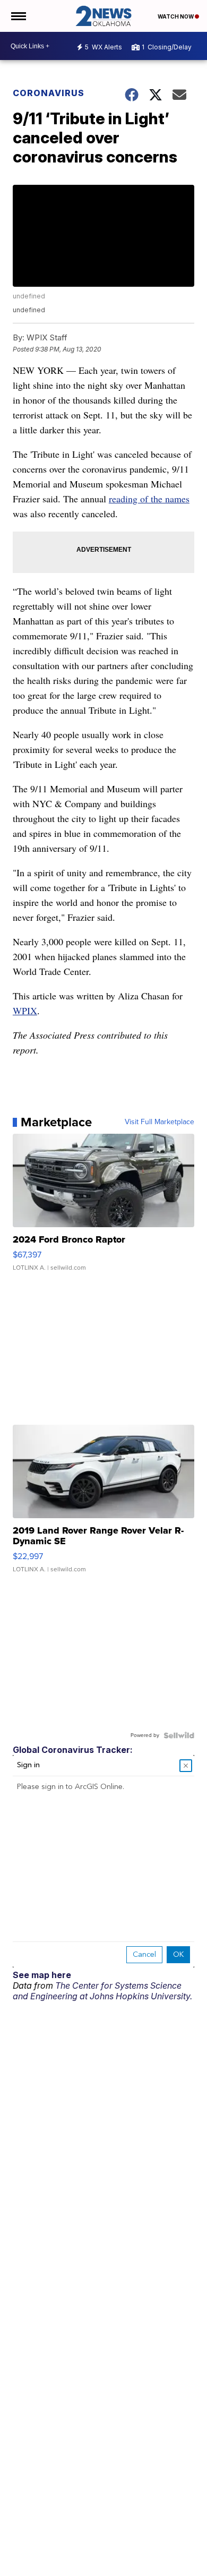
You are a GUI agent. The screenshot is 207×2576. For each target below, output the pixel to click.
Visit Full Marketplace (159, 1122)
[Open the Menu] (18, 16)
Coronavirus (49, 93)
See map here (42, 1975)
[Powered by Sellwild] (179, 1735)
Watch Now (176, 16)
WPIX (25, 1011)
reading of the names (149, 499)
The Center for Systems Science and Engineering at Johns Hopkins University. (102, 1991)
